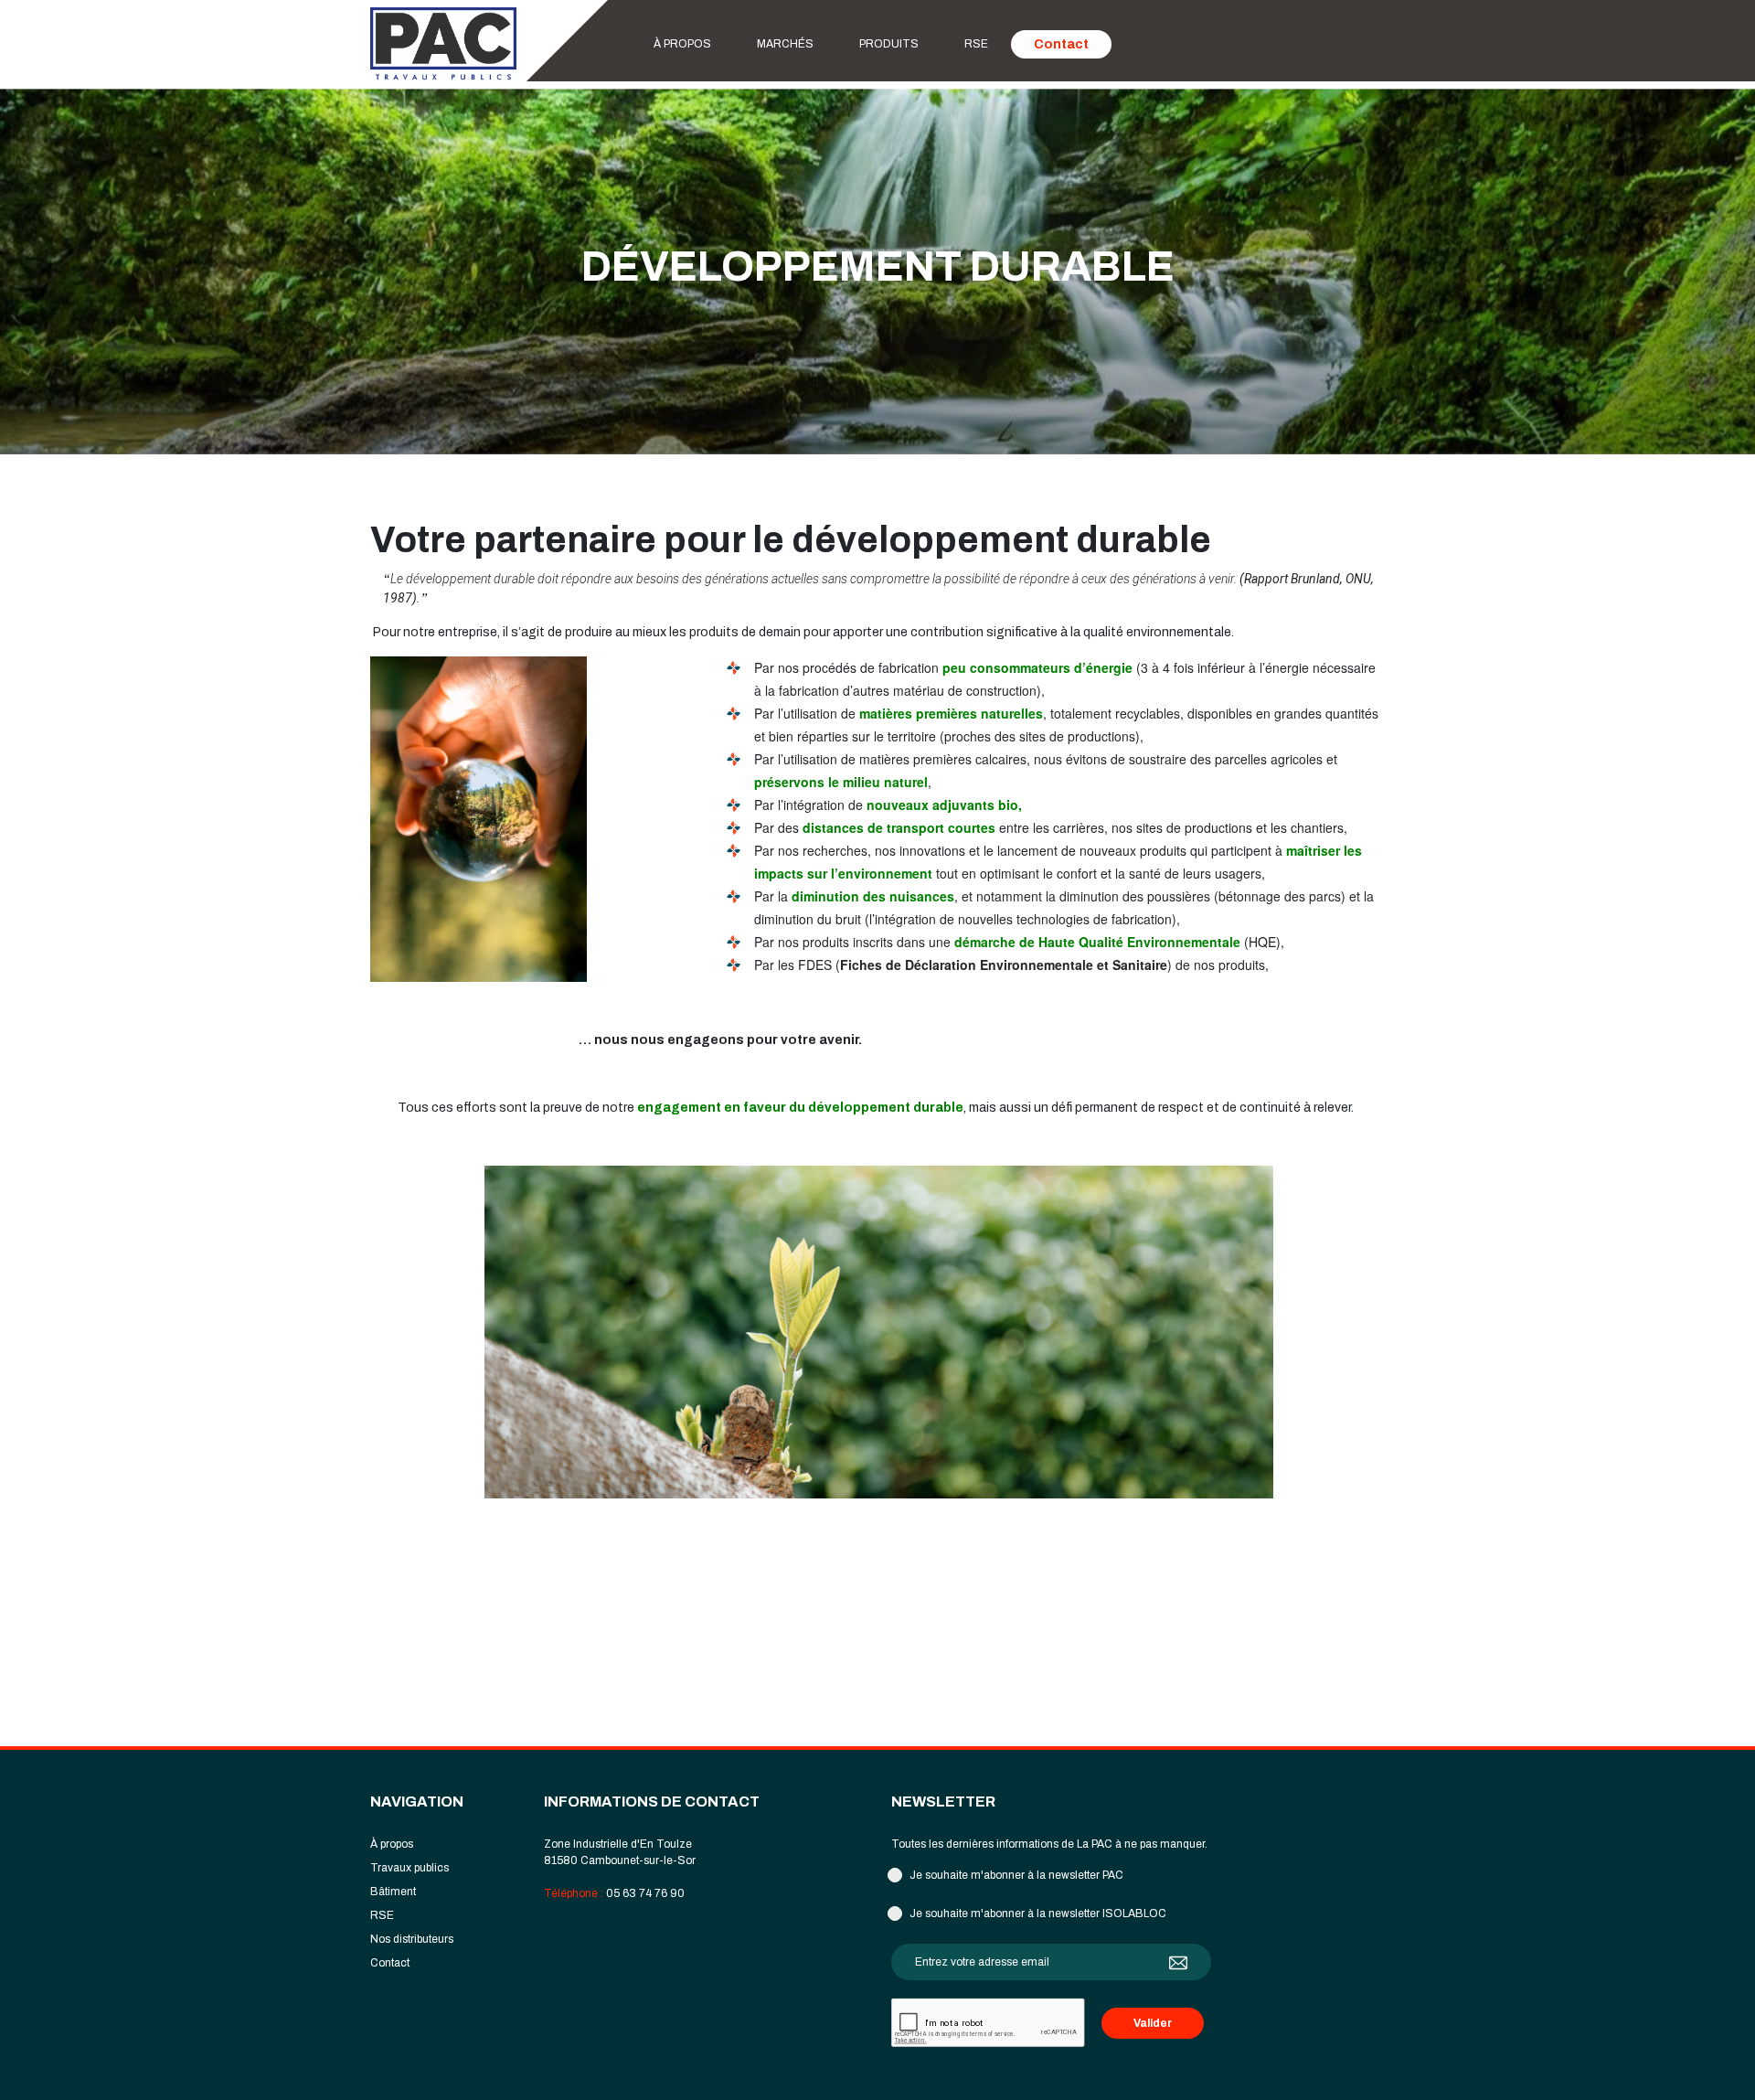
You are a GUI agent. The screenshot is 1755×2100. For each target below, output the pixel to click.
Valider (1153, 2023)
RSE (976, 44)
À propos (682, 44)
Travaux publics (409, 1868)
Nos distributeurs (412, 1939)
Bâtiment (393, 1892)
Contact (1061, 44)
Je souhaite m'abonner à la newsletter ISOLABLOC (1038, 1913)
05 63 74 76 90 (645, 1893)
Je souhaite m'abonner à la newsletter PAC (1016, 1875)
